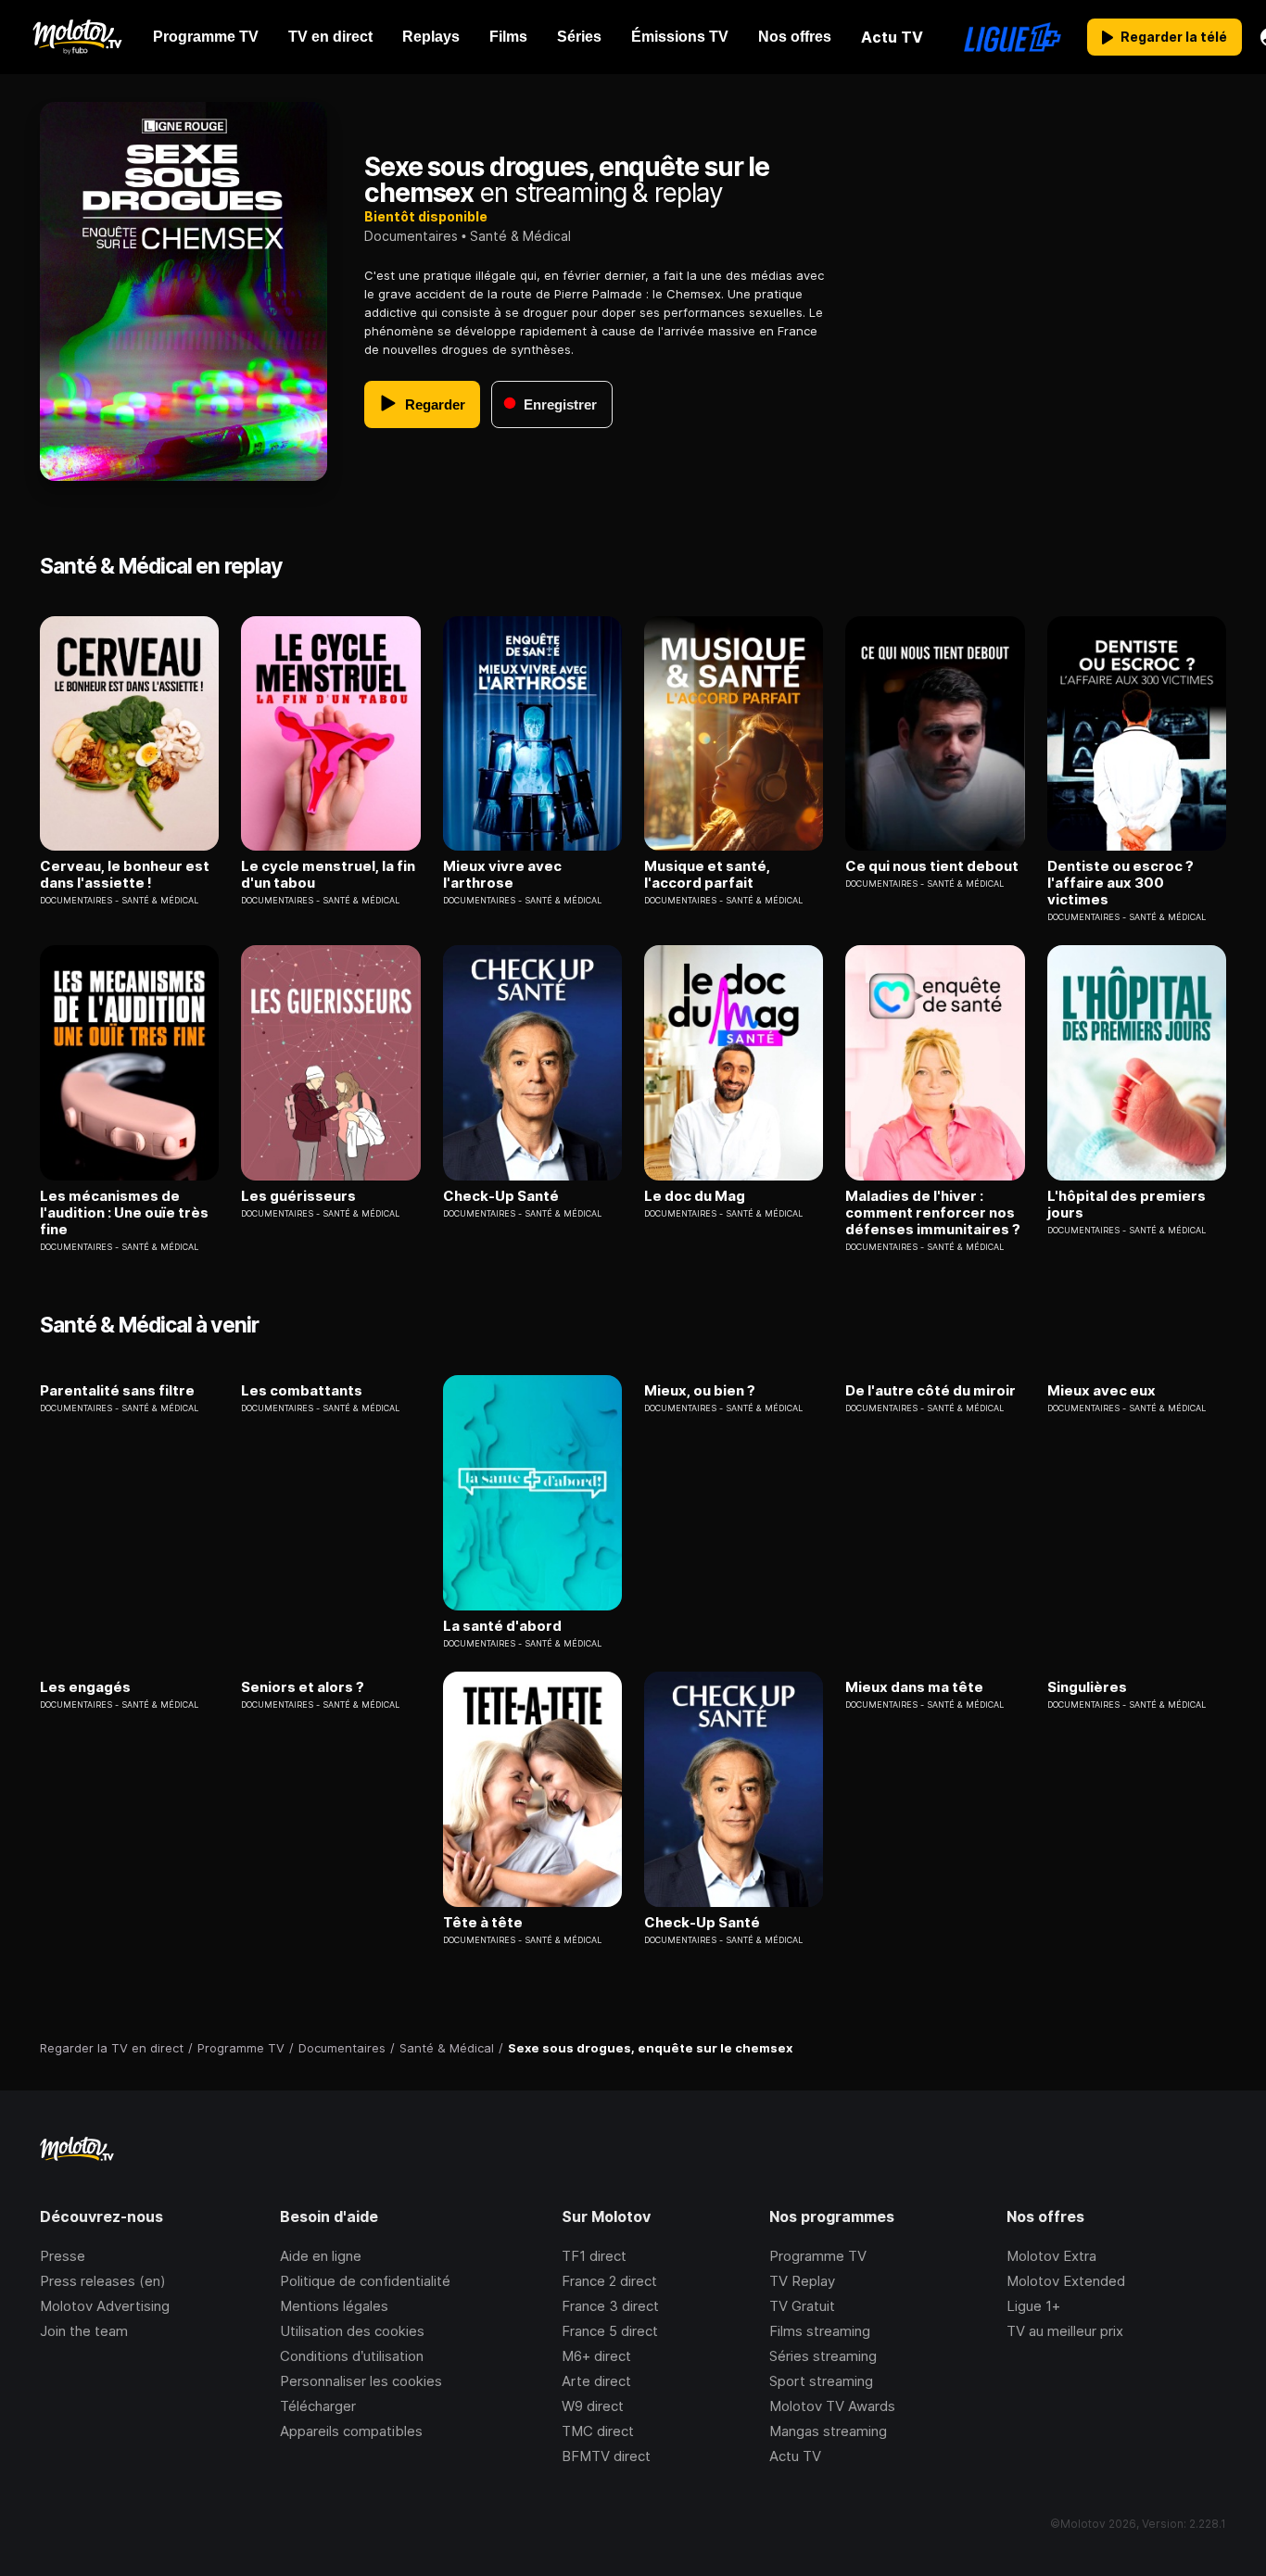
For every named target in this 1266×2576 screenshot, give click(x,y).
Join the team (84, 2331)
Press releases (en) (103, 2281)
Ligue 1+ (1033, 2306)
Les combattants (302, 1391)
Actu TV (795, 2456)
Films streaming (820, 2331)
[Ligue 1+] (1013, 37)
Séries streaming (823, 2356)
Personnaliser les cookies (361, 2381)
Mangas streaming (828, 2431)
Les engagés (85, 1687)
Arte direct (596, 2381)
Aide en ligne (321, 2256)
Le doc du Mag (695, 1196)
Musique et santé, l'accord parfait (707, 875)
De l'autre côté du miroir (931, 1391)
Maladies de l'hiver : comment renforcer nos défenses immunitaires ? (933, 1213)
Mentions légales (334, 2306)
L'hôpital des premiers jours (1127, 1205)
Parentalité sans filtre (117, 1391)
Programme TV (818, 2256)
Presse (63, 2256)
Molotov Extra (1051, 2256)
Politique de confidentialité (365, 2281)
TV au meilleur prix (1065, 2331)
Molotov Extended (1066, 2281)
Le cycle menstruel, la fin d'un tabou (328, 875)
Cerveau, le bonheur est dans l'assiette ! (125, 875)
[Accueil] (76, 37)
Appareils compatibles (351, 2431)
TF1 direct (594, 2256)
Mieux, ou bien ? (700, 1391)
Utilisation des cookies (352, 2331)
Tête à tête (483, 1923)
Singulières (1087, 1687)
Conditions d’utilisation (352, 2356)
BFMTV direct (606, 2456)
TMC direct (598, 2431)
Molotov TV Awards (832, 2406)
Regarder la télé (1174, 37)
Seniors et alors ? (303, 1687)
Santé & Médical (520, 236)
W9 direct (593, 2406)
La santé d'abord (502, 1626)
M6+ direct (596, 2356)
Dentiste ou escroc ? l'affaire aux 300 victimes (1120, 883)
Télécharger (318, 2406)
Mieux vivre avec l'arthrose (502, 875)
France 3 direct (610, 2306)
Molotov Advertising (105, 2306)
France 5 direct (610, 2331)
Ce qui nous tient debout (932, 866)
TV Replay (802, 2281)
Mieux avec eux (1101, 1391)
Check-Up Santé (501, 1196)
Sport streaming (821, 2381)
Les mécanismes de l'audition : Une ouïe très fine (124, 1213)
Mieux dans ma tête (914, 1687)
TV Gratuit (802, 2306)
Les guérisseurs (298, 1196)
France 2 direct (609, 2281)
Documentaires (411, 236)
